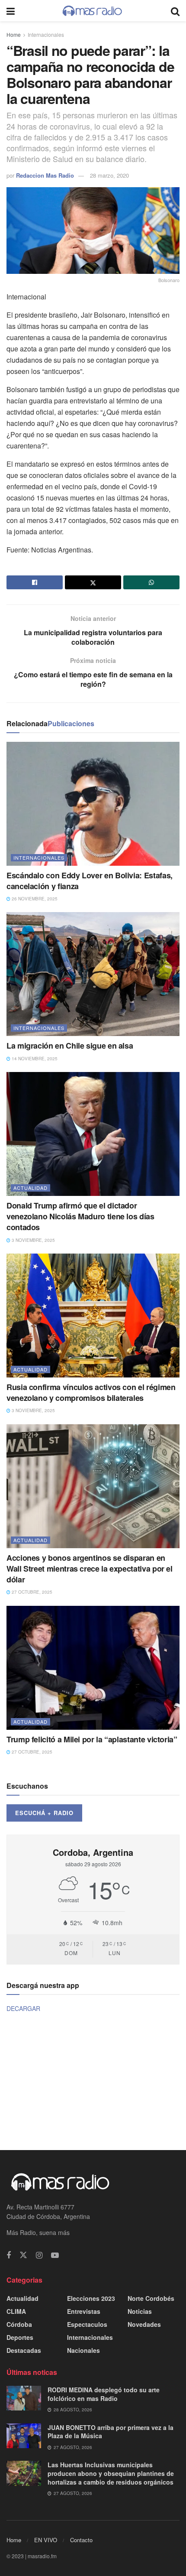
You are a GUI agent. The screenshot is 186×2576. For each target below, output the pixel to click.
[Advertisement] (93, 2080)
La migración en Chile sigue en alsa (70, 1046)
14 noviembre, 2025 (34, 1059)
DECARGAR (23, 2008)
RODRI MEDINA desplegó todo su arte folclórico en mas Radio (104, 2394)
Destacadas (24, 2350)
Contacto (81, 2540)
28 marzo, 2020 (109, 175)
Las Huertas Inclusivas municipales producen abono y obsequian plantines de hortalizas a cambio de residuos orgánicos (111, 2473)
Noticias (140, 2311)
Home (14, 34)
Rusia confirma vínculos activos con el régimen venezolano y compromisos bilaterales (91, 1392)
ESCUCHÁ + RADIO (44, 1813)
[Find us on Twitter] (23, 2255)
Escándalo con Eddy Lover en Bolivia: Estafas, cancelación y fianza (90, 881)
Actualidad (30, 1188)
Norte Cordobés (151, 2298)
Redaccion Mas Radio (45, 175)
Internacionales (46, 34)
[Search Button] (175, 11)
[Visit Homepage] (93, 11)
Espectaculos (87, 2324)
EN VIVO (46, 2540)
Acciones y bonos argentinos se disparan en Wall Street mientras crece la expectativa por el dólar (90, 1569)
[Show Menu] (11, 11)
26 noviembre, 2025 (34, 899)
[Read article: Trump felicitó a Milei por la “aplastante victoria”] (93, 1668)
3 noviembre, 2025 (33, 1240)
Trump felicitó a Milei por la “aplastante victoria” (92, 1739)
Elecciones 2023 (91, 2298)
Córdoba (19, 2324)
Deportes (20, 2337)
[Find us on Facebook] (9, 2255)
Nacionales (83, 2350)
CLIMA (16, 2311)
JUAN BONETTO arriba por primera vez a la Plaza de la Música (111, 2432)
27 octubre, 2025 (31, 1592)
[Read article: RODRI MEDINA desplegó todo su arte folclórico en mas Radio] (24, 2398)
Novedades (144, 2324)
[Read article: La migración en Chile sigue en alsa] (93, 974)
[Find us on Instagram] (39, 2255)
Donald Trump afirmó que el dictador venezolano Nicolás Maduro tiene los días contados (80, 1216)
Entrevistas (84, 2311)
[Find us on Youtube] (55, 2255)
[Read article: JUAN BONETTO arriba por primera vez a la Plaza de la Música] (24, 2436)
